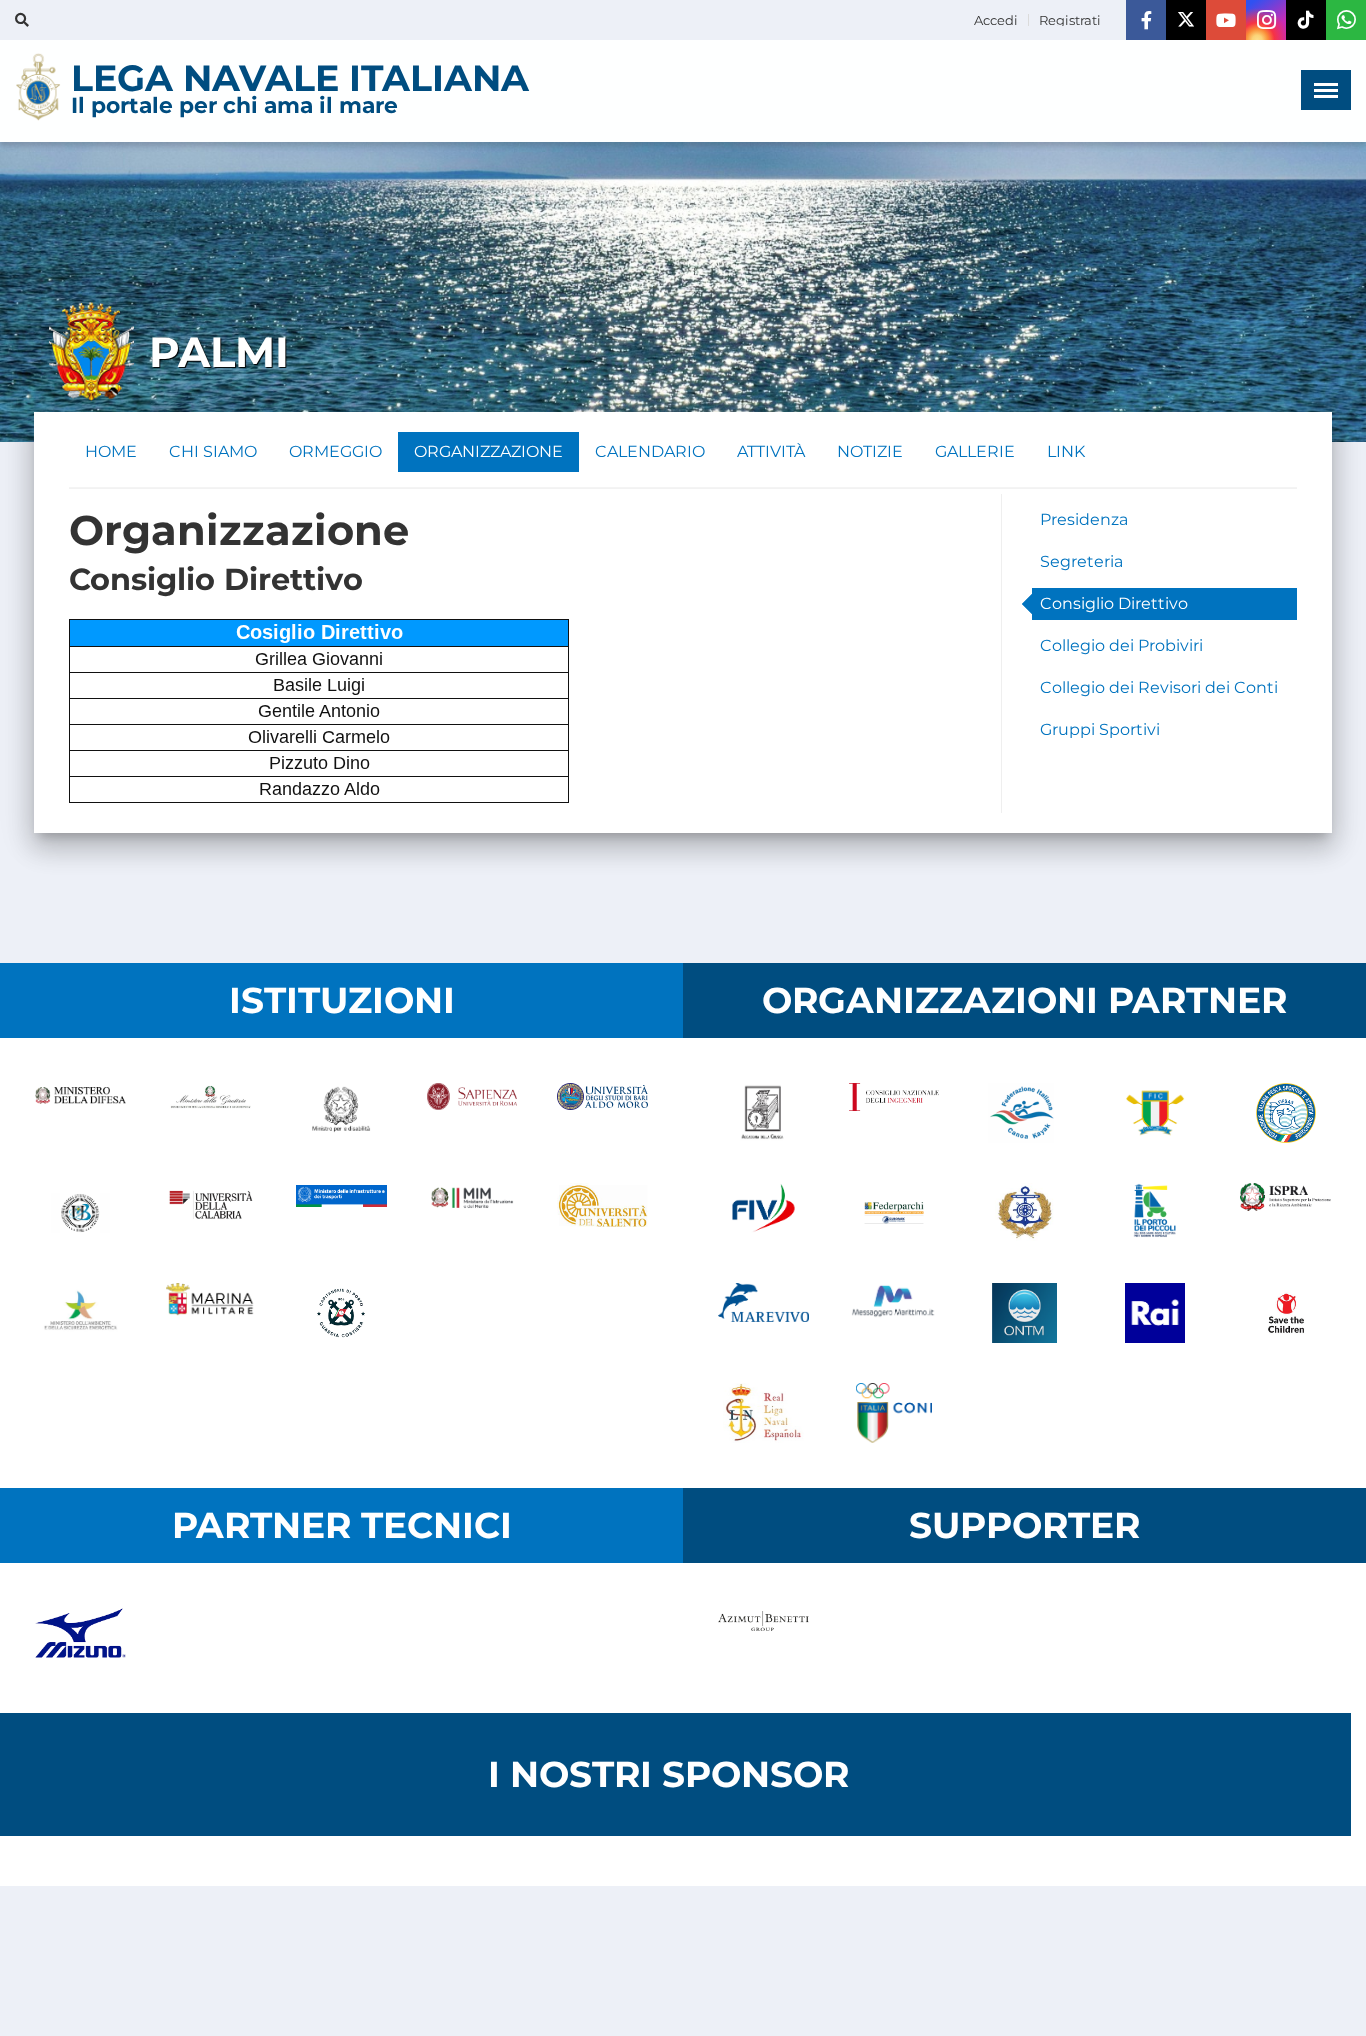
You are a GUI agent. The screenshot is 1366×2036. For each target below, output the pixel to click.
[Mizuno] (80, 1638)
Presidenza (1084, 519)
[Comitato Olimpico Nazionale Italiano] (894, 1413)
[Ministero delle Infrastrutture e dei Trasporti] (341, 1213)
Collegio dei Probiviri (1121, 645)
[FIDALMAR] (1024, 1213)
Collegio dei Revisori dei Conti (1159, 687)
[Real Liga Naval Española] (763, 1413)
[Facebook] (1146, 20)
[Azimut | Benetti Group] (763, 1638)
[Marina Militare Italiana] (211, 1313)
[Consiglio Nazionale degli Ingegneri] (894, 1113)
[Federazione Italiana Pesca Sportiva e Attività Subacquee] (1285, 1113)
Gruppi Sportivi (1100, 729)
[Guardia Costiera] (341, 1313)
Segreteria (1081, 561)
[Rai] (1155, 1313)
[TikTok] (1306, 20)
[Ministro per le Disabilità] (341, 1113)
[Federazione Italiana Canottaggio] (1155, 1113)
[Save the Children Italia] (1285, 1313)
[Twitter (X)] (1186, 20)
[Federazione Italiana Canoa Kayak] (1024, 1113)
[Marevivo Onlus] (763, 1313)
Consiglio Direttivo (1114, 603)
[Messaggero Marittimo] (894, 1313)
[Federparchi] (894, 1213)
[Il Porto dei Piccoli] (1155, 1213)
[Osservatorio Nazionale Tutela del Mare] (1024, 1313)
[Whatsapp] (1346, 20)
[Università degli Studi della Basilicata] (80, 1213)
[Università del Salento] (602, 1213)
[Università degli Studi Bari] (602, 1113)
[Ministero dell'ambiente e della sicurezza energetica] (80, 1313)
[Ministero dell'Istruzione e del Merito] (472, 1213)
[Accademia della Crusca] (763, 1113)
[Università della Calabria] (211, 1213)
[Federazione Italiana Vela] (763, 1213)
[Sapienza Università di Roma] (472, 1113)
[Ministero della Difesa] (80, 1113)
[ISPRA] (1285, 1213)
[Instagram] (1266, 20)
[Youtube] (1226, 20)
